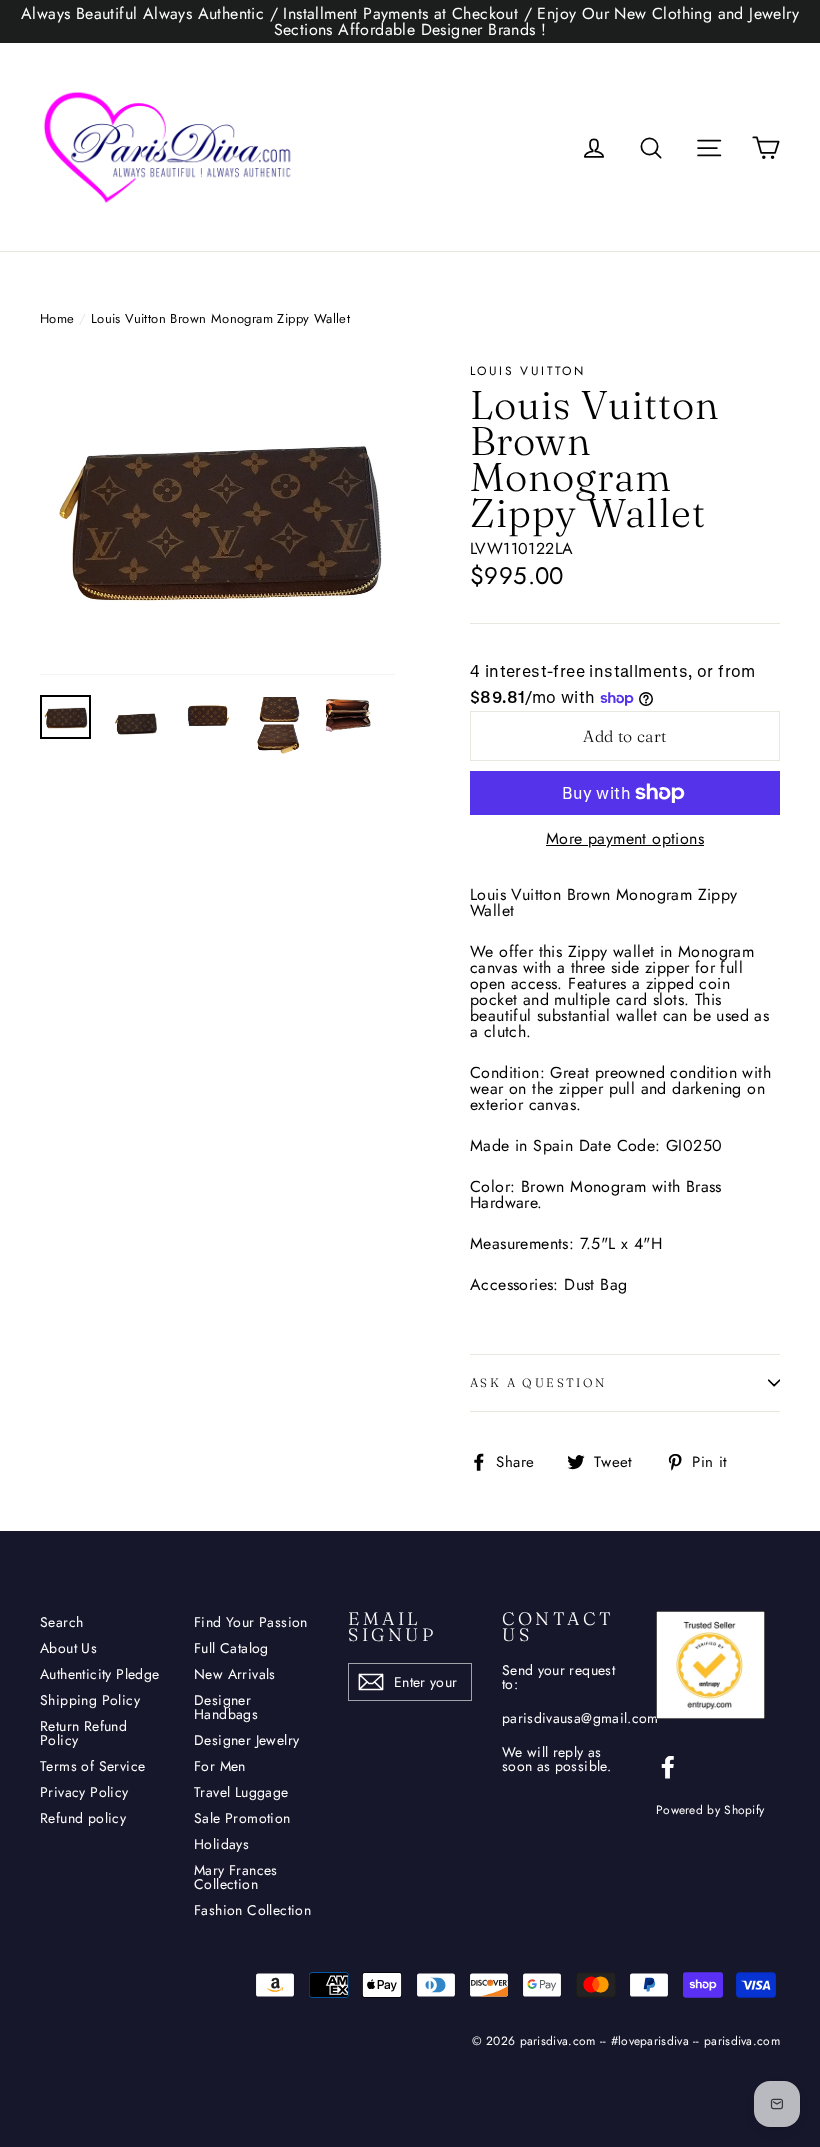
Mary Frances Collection (236, 1877)
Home (57, 318)
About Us (68, 1648)
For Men (220, 1766)
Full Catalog (231, 1648)
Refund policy (83, 1818)
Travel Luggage (241, 1792)
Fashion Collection (252, 1910)
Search (61, 1622)
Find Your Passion (251, 1622)
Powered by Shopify (710, 1810)
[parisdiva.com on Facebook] (668, 1767)
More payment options (625, 839)
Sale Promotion (242, 1818)
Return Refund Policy (83, 1733)
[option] (217, 519)
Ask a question (538, 1382)
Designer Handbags (226, 1707)
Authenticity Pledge (100, 1674)
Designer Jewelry (246, 1740)
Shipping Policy (90, 1700)
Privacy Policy (84, 1792)
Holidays (221, 1844)
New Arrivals (235, 1674)
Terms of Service (92, 1766)
